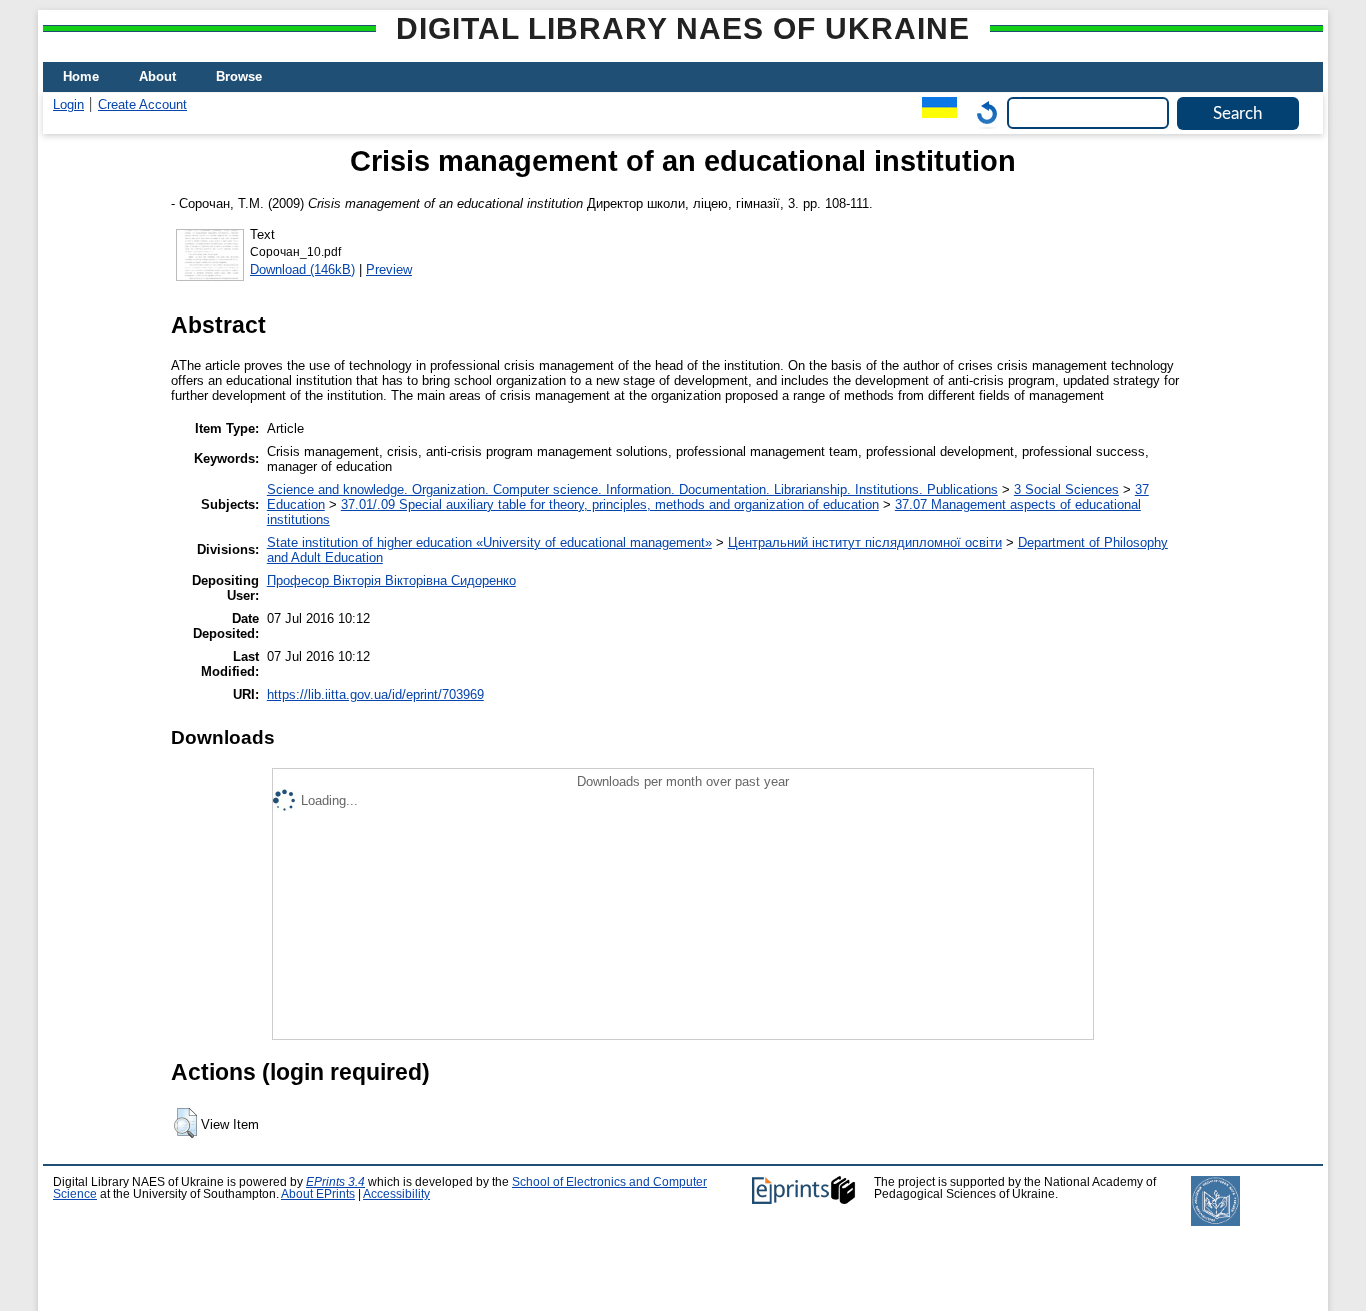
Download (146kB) (302, 269)
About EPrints (318, 1194)
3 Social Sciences (1066, 489)
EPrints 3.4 (335, 1182)
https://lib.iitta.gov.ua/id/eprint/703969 (375, 694)
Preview (389, 269)
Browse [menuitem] (239, 76)
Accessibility (396, 1194)
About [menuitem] (157, 76)
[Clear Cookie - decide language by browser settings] (982, 112)
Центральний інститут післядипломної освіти (865, 542)
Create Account (142, 104)
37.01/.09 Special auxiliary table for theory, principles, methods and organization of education (610, 504)
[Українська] (934, 112)
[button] (185, 1123)
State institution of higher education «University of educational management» (489, 542)
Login (68, 104)
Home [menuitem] (81, 76)
